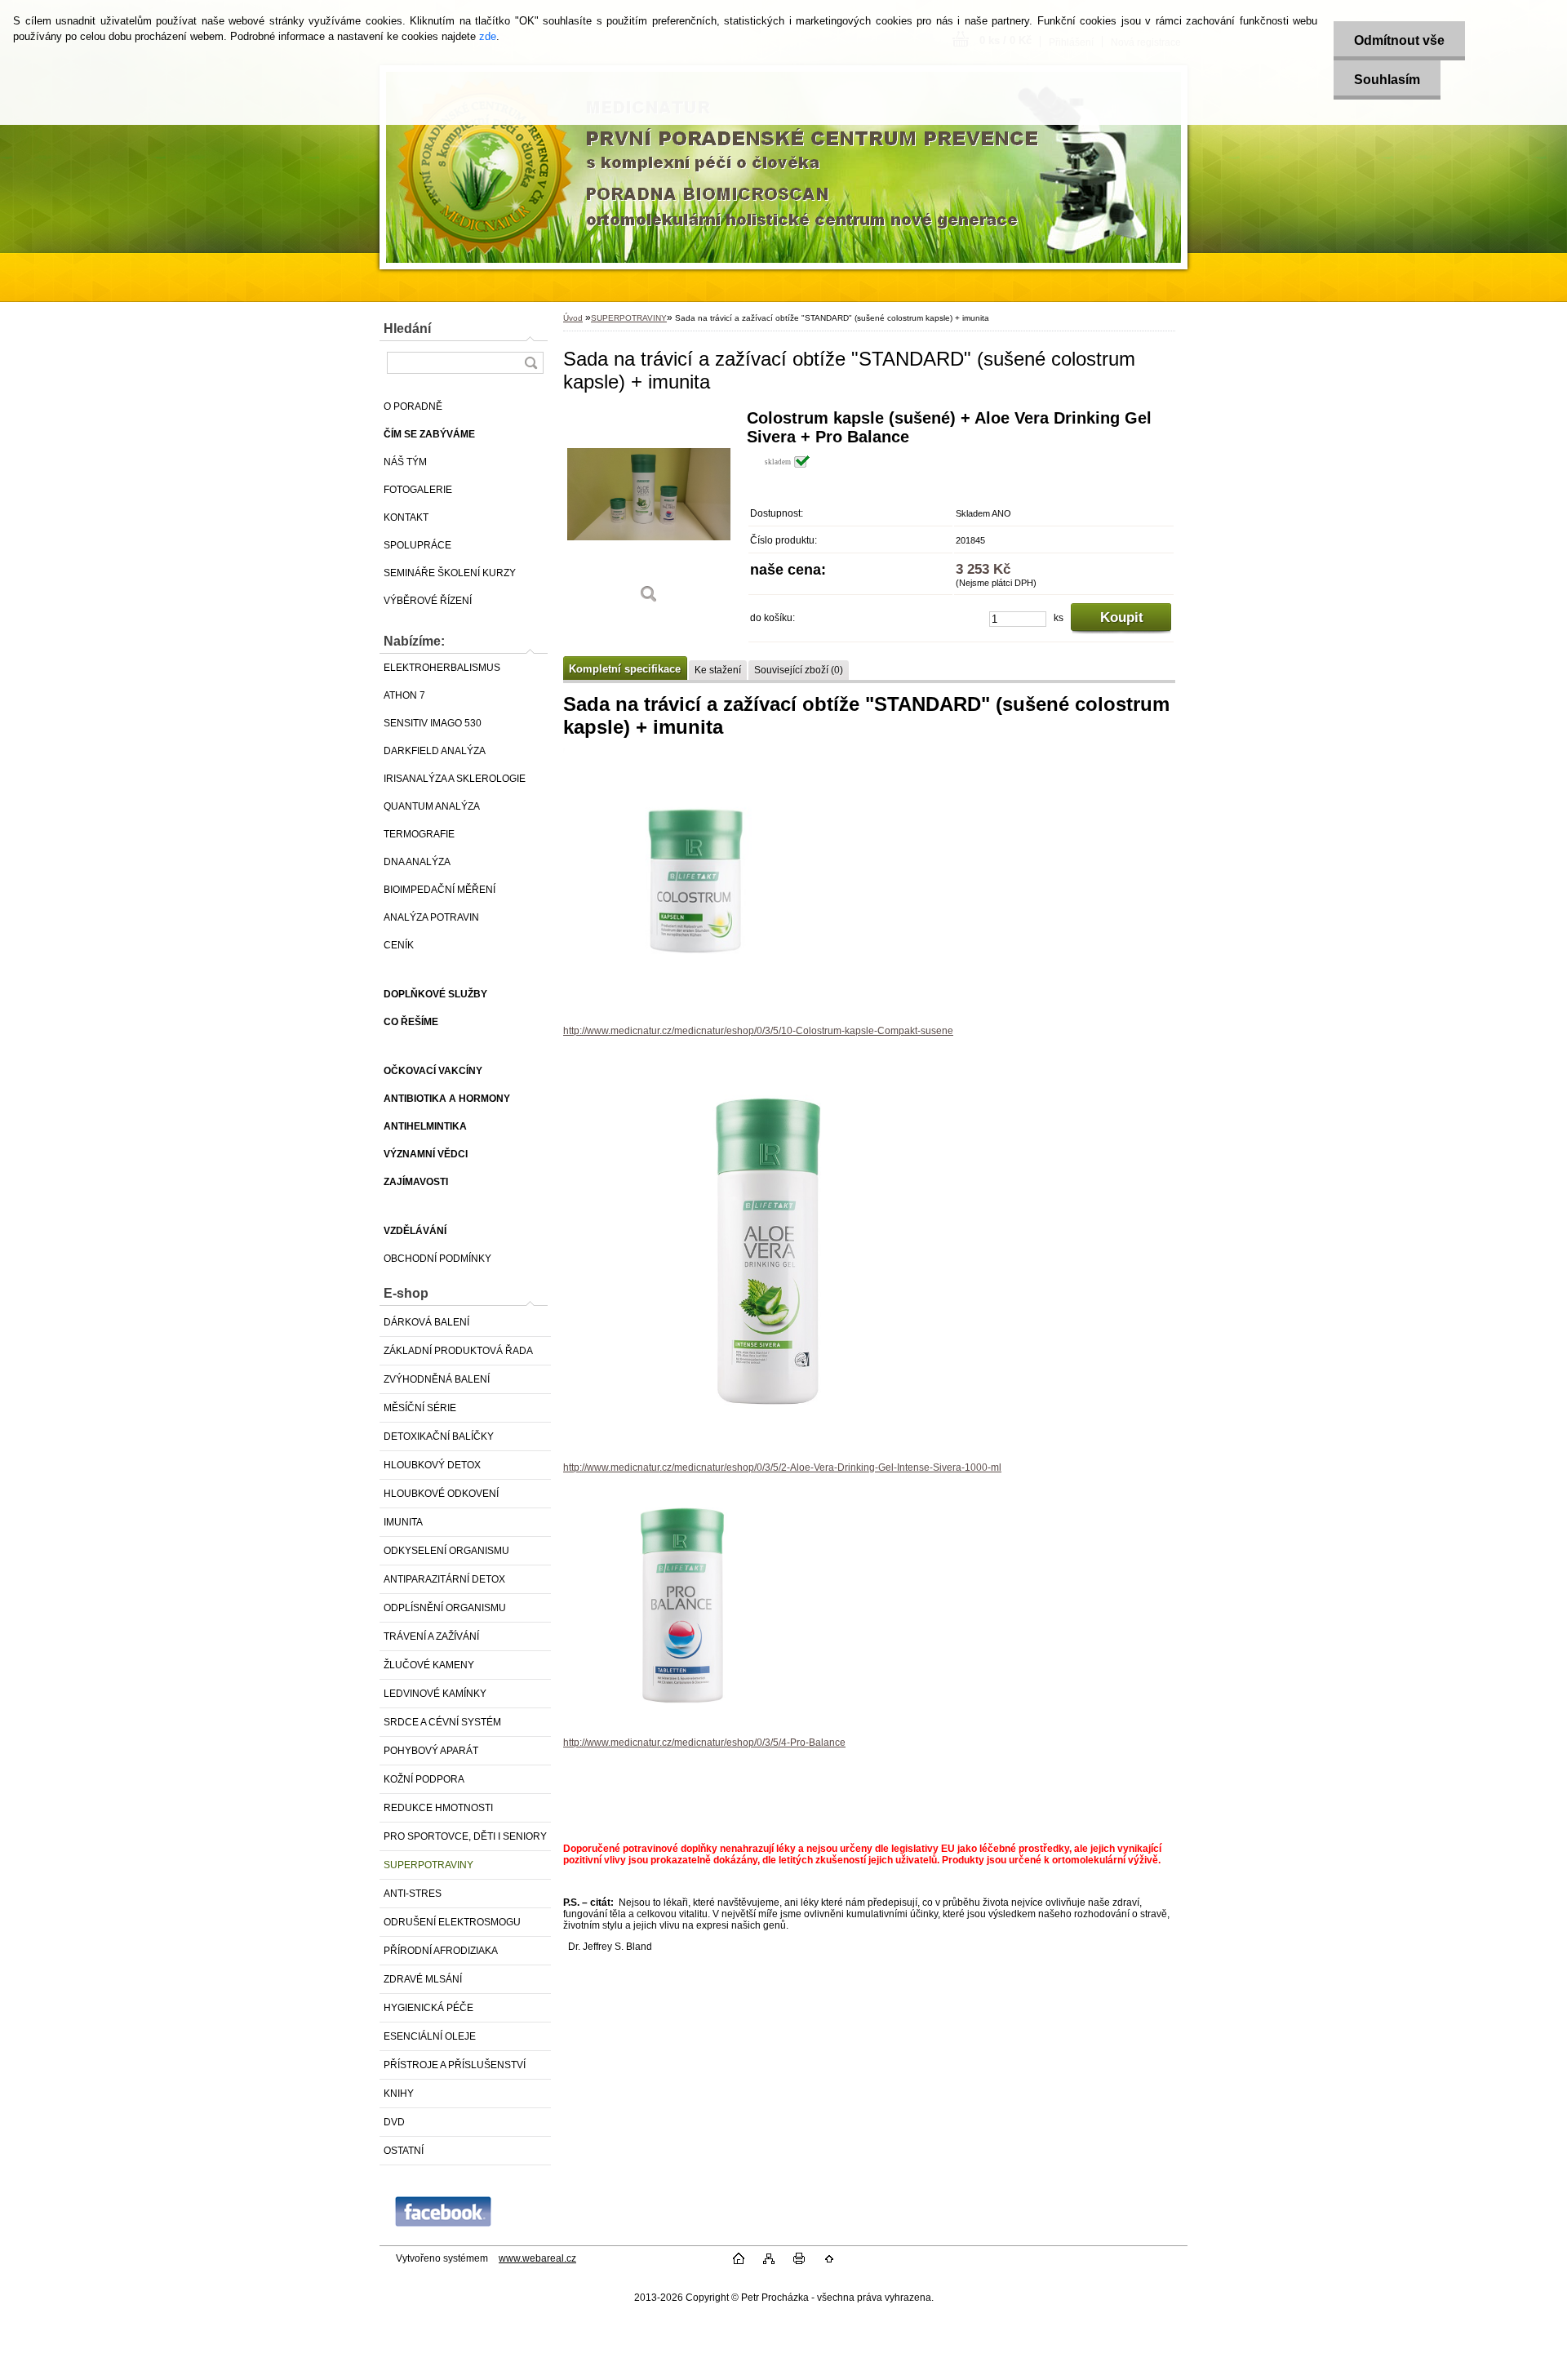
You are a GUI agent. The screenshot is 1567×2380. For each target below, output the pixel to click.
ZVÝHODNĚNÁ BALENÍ (437, 1379)
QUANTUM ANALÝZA (432, 806)
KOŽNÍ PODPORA (424, 1779)
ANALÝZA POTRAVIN (431, 917)
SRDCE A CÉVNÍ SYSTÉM (442, 1722)
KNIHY (399, 2094)
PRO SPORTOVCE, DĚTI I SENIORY (465, 1836)
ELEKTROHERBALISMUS (442, 668)
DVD (394, 2122)
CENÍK (399, 945)
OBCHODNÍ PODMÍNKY (437, 1259)
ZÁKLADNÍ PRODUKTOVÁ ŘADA (458, 1351)
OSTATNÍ (404, 2151)
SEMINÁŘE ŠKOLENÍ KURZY (450, 573)
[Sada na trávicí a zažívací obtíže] (649, 512)
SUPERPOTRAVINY (428, 1865)
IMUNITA (403, 1522)
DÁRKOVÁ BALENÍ (426, 1322)
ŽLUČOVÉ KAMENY (429, 1665)
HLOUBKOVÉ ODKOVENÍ (441, 1494)
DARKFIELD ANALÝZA (435, 751)
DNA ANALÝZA (417, 862)
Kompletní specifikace (625, 669)
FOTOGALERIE (418, 490)
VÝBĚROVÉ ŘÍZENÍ (428, 601)
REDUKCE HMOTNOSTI (438, 1808)
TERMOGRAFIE (419, 834)
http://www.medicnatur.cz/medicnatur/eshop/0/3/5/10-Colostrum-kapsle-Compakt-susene (758, 1031)
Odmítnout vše (1399, 40)
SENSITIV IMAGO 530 (433, 723)
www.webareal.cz (537, 2258)
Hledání (407, 329)
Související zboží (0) (799, 670)
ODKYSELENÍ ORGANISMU (446, 1551)
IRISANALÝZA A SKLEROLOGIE (455, 779)
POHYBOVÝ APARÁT (431, 1751)
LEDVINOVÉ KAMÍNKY (435, 1694)
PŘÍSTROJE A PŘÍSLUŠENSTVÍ (455, 2065)
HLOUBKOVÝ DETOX (432, 1465)
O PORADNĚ (413, 406)
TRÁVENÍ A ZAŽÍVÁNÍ (431, 1636)
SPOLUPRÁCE (417, 545)
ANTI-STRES (413, 1894)
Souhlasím (1387, 80)
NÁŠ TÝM (405, 462)
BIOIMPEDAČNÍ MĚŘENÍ (439, 890)
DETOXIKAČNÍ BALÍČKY (439, 1436)
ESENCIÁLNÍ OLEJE (430, 2036)
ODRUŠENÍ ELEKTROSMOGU (452, 1922)
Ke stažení (718, 670)
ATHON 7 (404, 695)
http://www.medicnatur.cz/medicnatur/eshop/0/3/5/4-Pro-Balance (704, 1743)
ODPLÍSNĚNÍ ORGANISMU (445, 1608)
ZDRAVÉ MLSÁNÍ (423, 1979)
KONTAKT (406, 517)
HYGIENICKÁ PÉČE (428, 2008)
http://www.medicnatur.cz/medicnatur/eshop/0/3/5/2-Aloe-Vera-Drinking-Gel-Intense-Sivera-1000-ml (782, 1468)
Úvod (573, 318)
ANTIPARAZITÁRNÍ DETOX (444, 1579)
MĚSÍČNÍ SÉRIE (420, 1408)
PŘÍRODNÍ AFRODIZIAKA (441, 1951)
